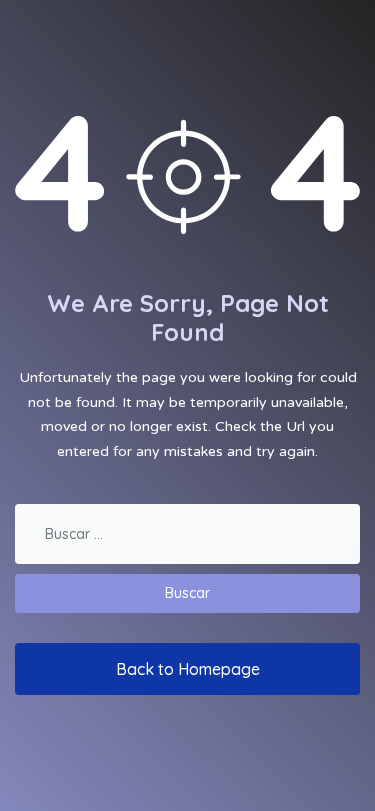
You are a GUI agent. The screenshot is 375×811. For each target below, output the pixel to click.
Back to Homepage (188, 669)
